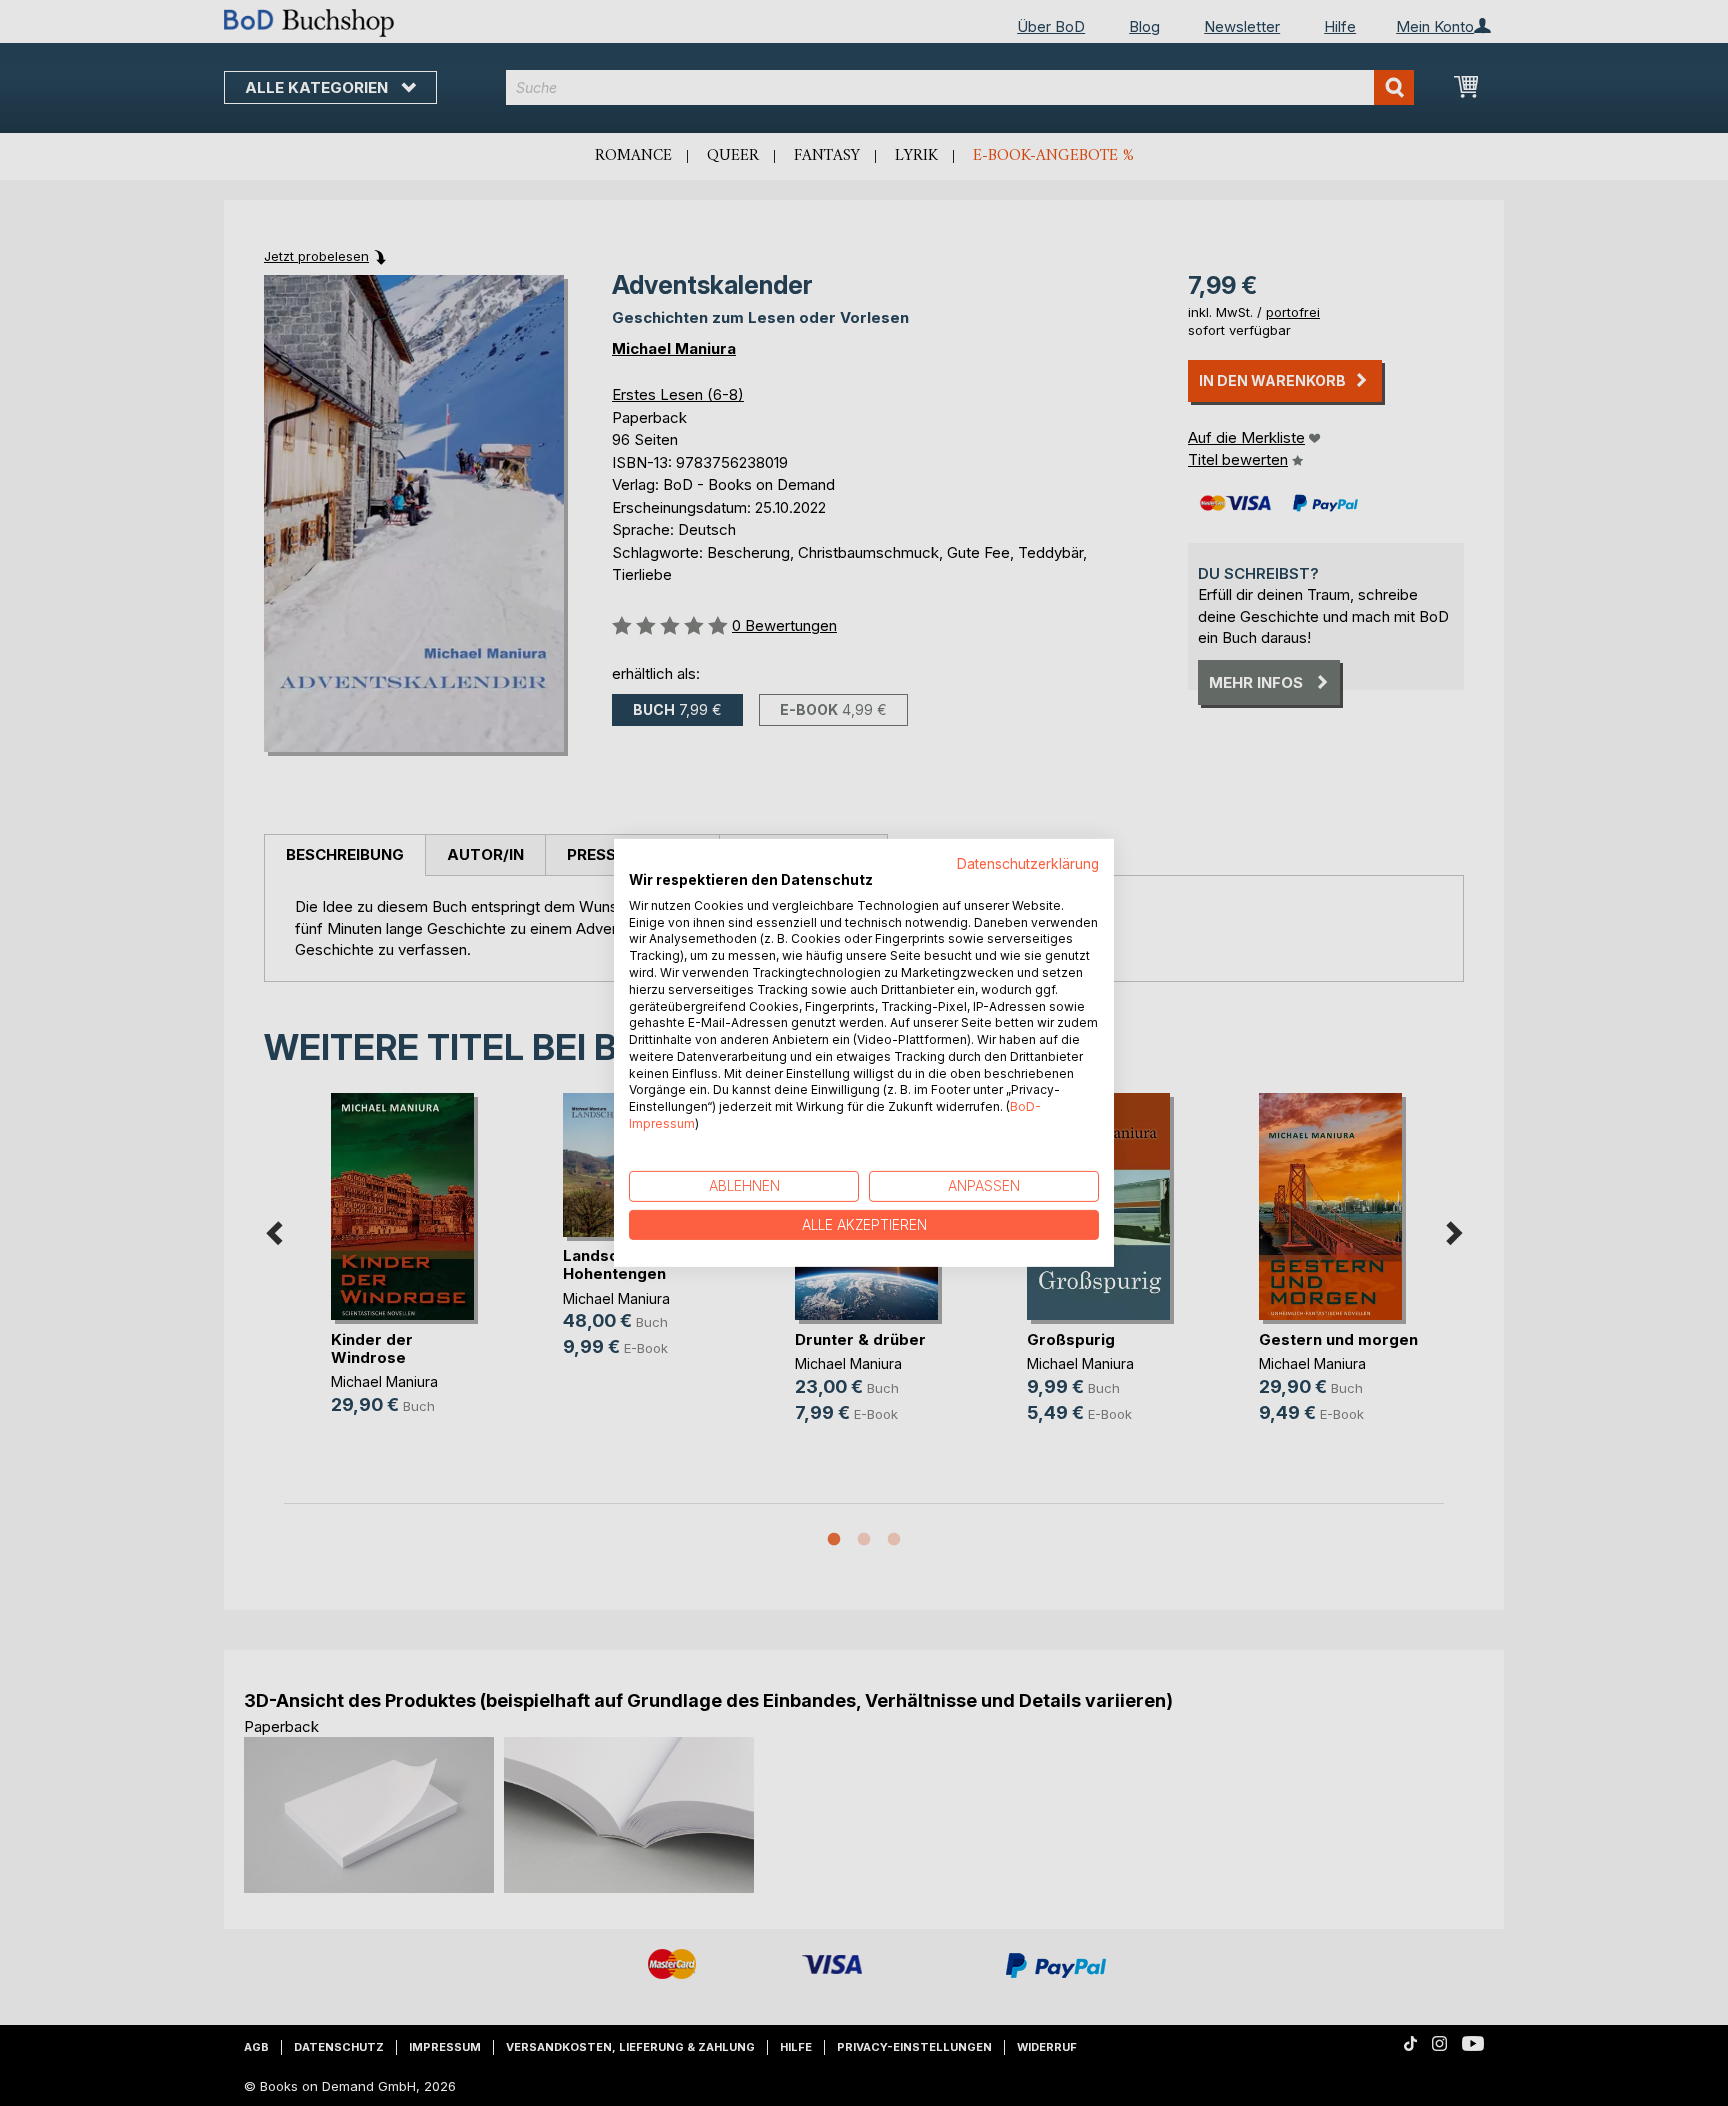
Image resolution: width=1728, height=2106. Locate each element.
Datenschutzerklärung (1028, 864)
